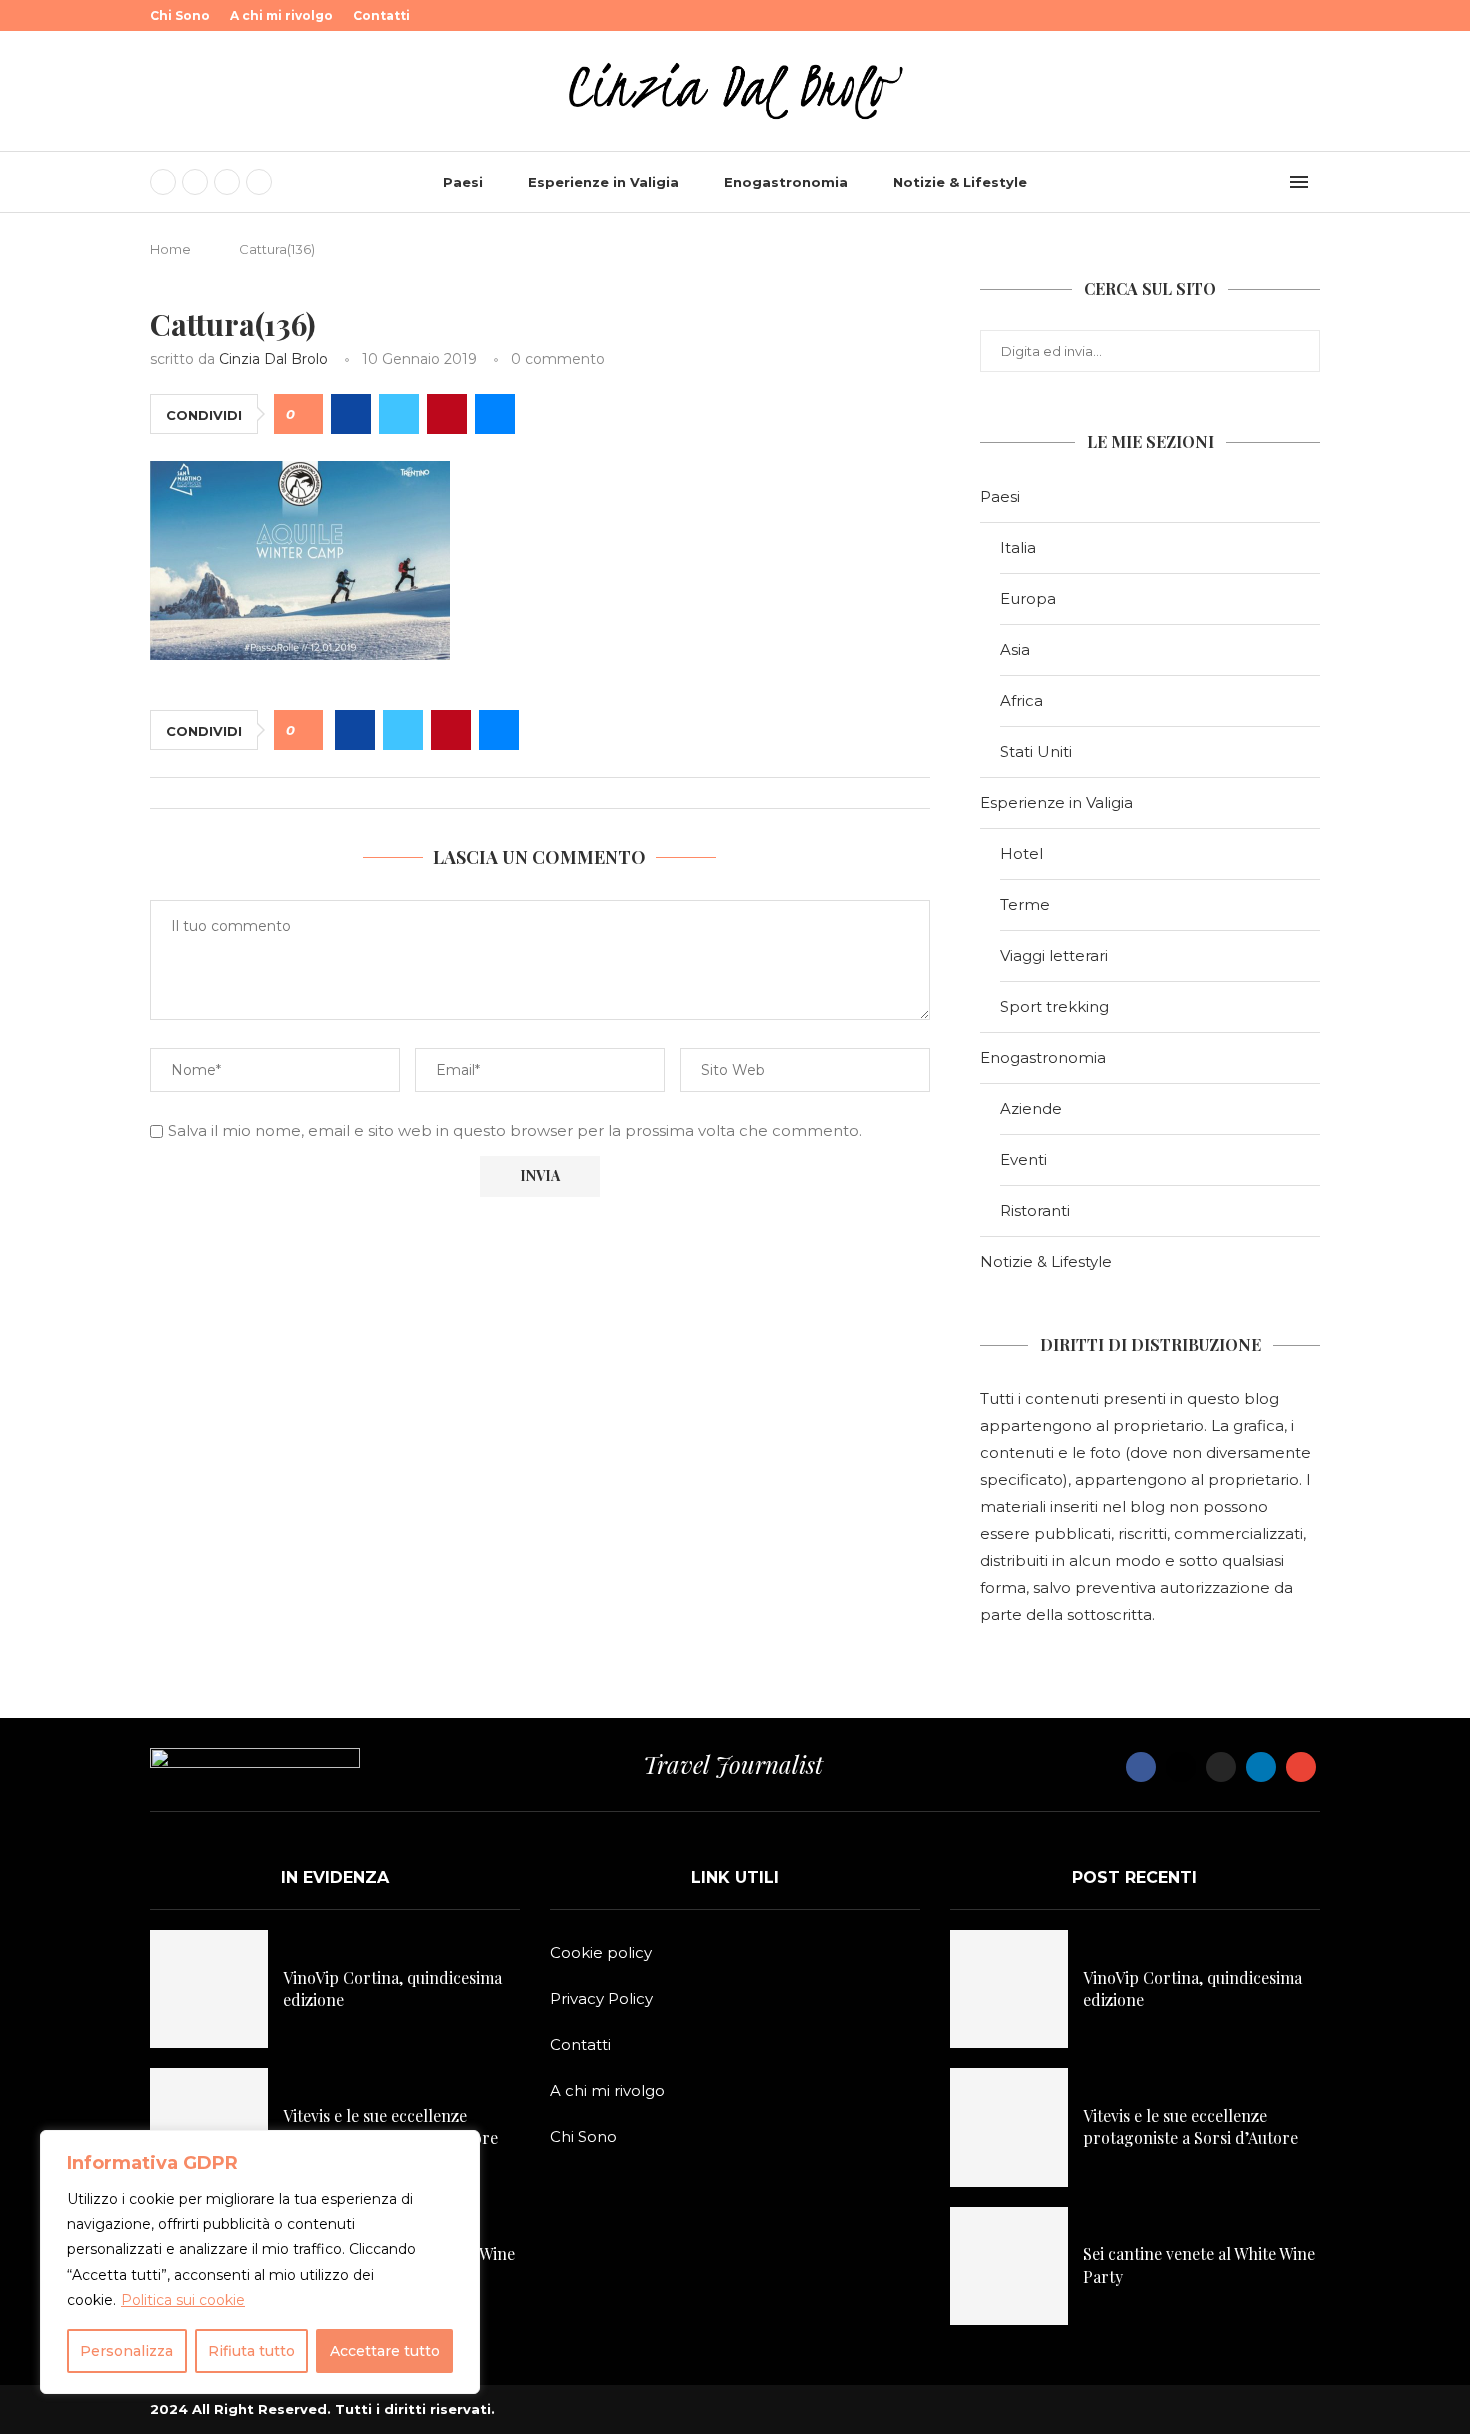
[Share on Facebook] (351, 414)
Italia (1018, 547)
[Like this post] (305, 414)
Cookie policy (601, 1952)
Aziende (1031, 1108)
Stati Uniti (1036, 751)
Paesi (463, 182)
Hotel (1021, 853)
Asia (1015, 649)
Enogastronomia (786, 182)
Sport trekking (1054, 1006)
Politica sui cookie (183, 2300)
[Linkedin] (259, 182)
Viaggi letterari (1054, 955)
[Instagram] (227, 182)
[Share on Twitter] (399, 414)
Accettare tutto (385, 2351)
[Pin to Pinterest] (447, 414)
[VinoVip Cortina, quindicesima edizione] (209, 1989)
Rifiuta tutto (251, 2351)
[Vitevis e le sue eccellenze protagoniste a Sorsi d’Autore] (209, 2127)
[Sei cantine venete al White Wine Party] (1009, 2266)
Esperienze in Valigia (603, 182)
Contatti (381, 15)
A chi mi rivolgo (281, 15)
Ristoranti (1035, 1210)
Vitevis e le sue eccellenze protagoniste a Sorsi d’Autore (390, 2126)
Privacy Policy (601, 1998)
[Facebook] (163, 182)
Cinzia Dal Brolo (273, 359)
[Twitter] (195, 182)
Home (170, 249)
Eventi (1023, 1159)
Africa (1021, 700)
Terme (1025, 904)
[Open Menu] (1299, 182)
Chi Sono (180, 15)
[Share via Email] (495, 414)
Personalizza (126, 2351)
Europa (1028, 598)
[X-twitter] (1181, 1767)
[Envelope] (1301, 1767)
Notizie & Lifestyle (960, 182)
